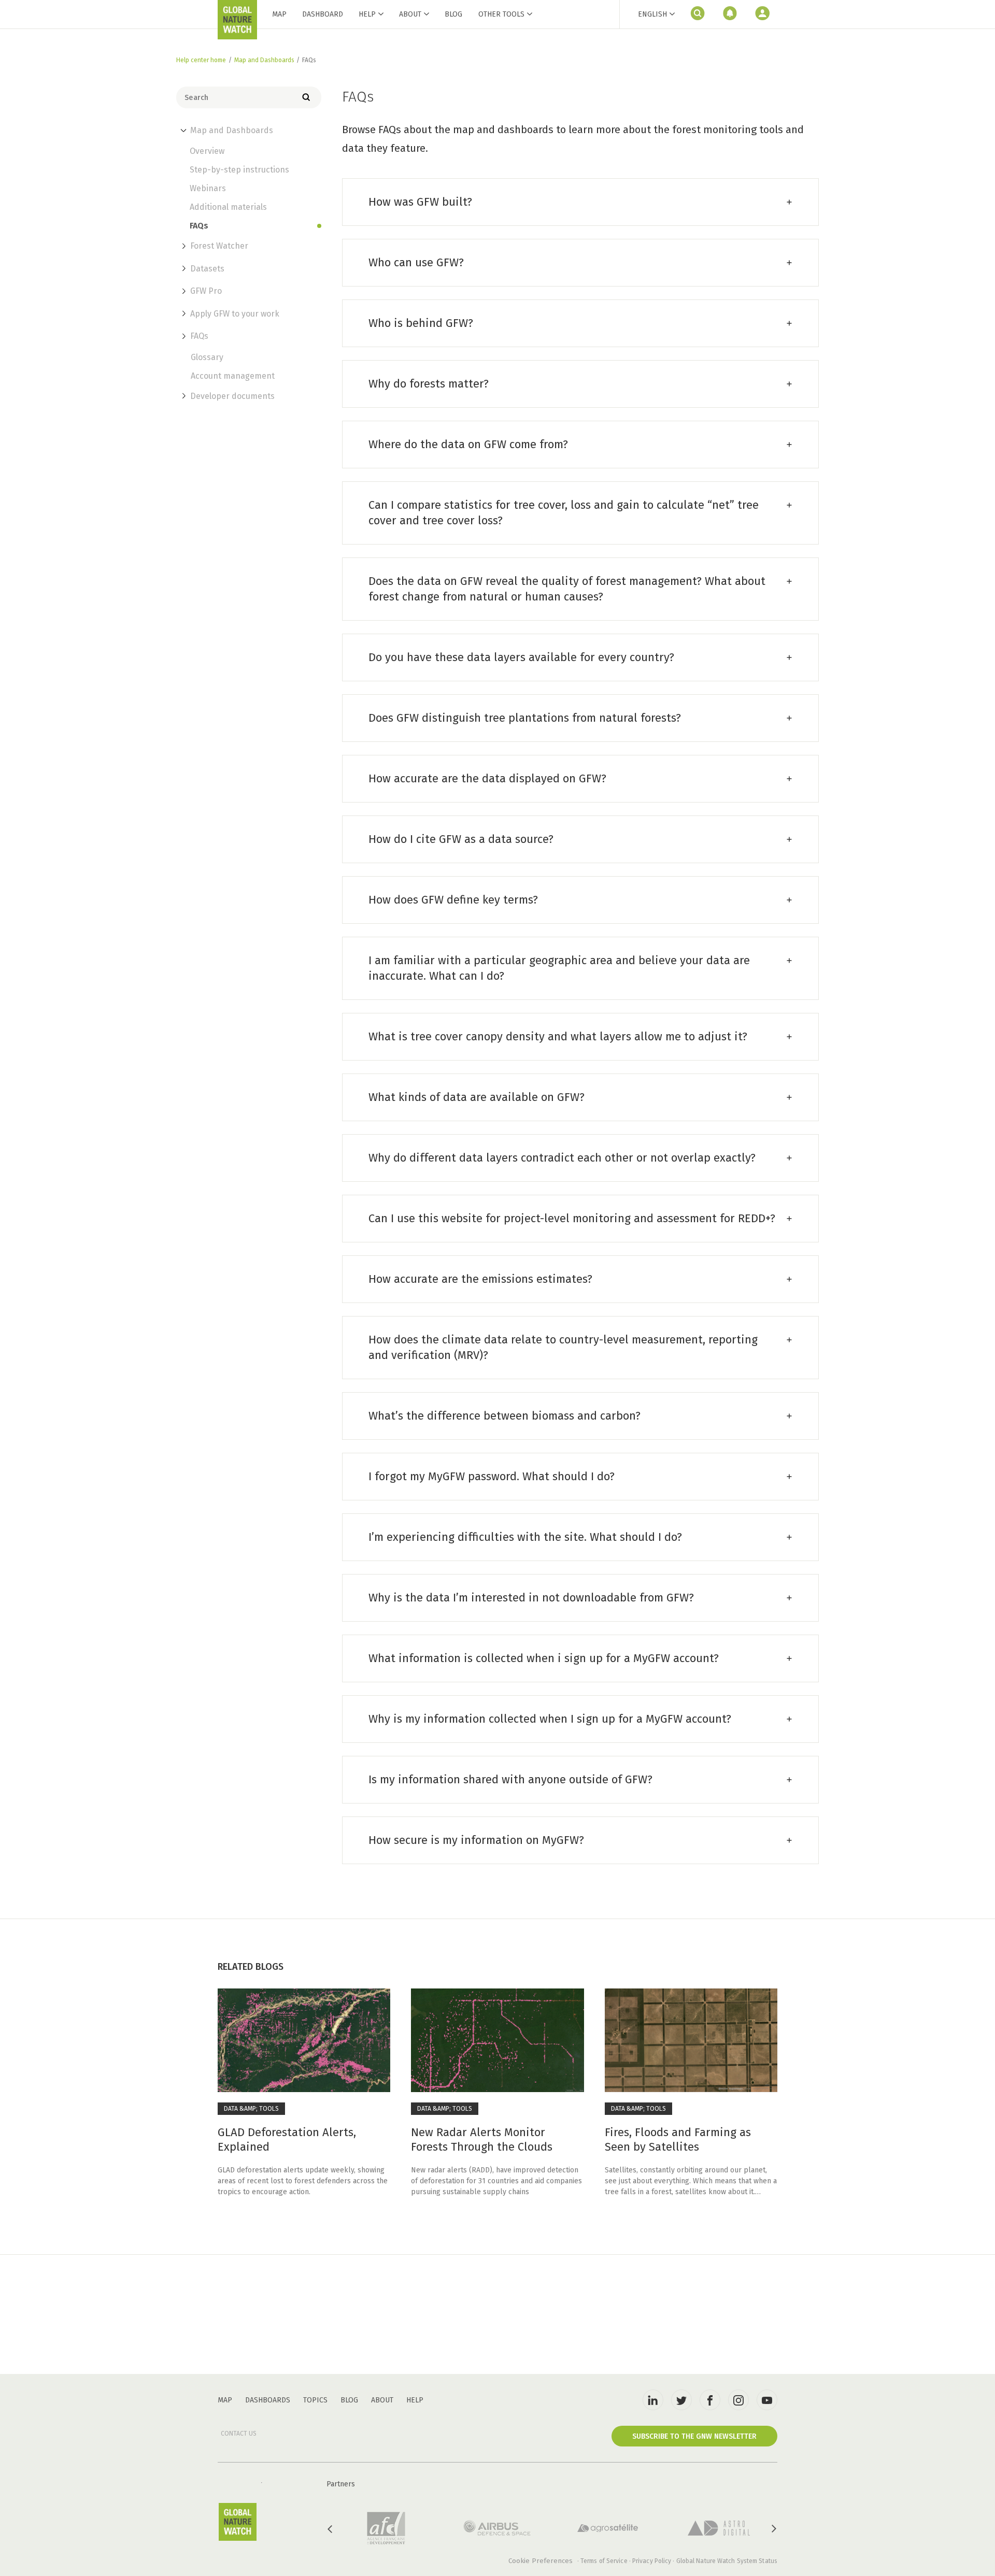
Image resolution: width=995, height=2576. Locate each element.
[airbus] (497, 2528)
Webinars (208, 189)
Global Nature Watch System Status (727, 2561)
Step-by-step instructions (239, 170)
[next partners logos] (773, 2529)
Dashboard (323, 14)
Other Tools (501, 15)
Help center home (201, 60)
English (652, 14)
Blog (453, 14)
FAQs (199, 226)
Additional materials (228, 207)
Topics (315, 2400)
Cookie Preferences (541, 2561)
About (410, 14)
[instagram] (738, 2400)
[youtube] (767, 2400)
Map (279, 14)
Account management (233, 376)
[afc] (386, 2528)
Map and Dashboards (264, 60)
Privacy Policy (652, 2561)
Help (367, 14)
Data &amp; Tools (251, 2109)
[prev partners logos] (331, 2529)
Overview (207, 151)
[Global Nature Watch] (237, 2522)
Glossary (207, 357)
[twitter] (681, 2400)
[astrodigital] (719, 2528)
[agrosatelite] (608, 2528)
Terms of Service (604, 2561)
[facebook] (710, 2400)
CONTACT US (239, 2434)
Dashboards (268, 2400)
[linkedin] (653, 2400)
